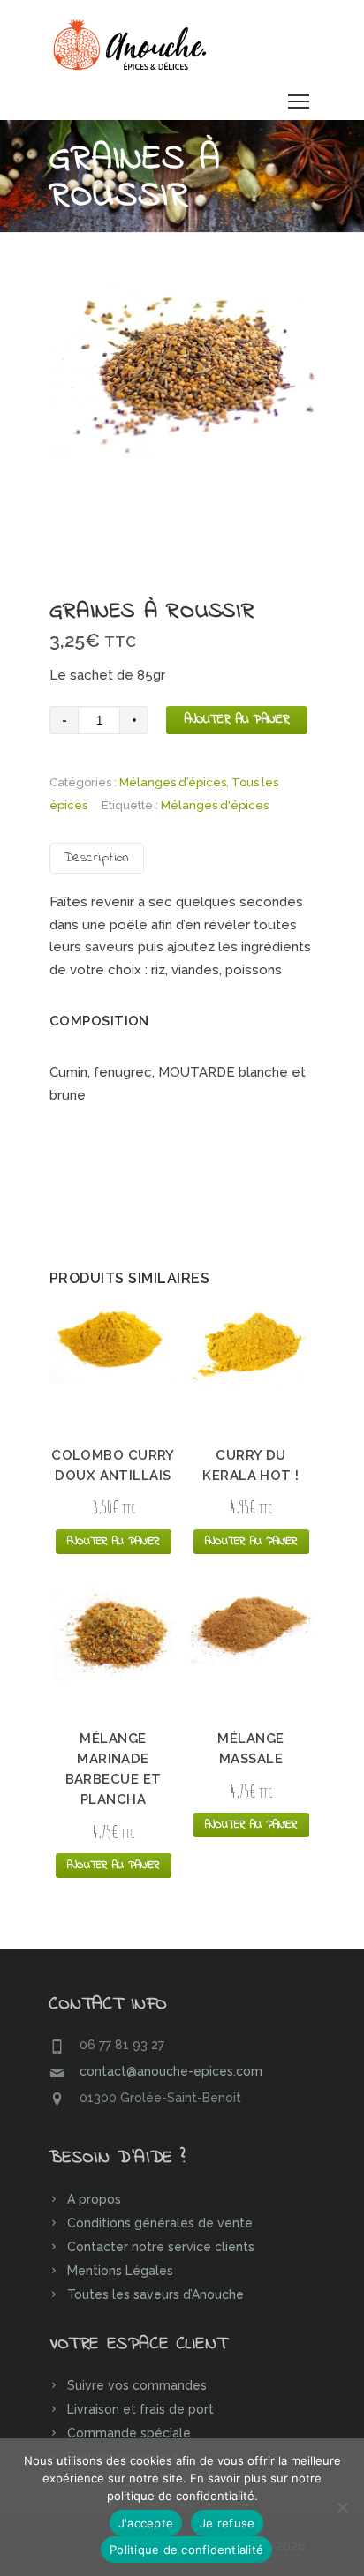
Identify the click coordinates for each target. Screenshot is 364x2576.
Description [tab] (97, 858)
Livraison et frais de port (140, 2409)
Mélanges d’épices (173, 782)
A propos (94, 2199)
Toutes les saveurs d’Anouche (155, 2294)
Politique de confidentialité (186, 2550)
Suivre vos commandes (137, 2385)
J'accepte (146, 2523)
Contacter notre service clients (161, 2247)
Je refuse (227, 2523)
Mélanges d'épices (215, 805)
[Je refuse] (342, 2507)
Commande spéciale (129, 2433)
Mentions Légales (120, 2271)
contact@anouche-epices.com (171, 2071)
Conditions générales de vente (160, 2223)
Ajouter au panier (237, 720)
